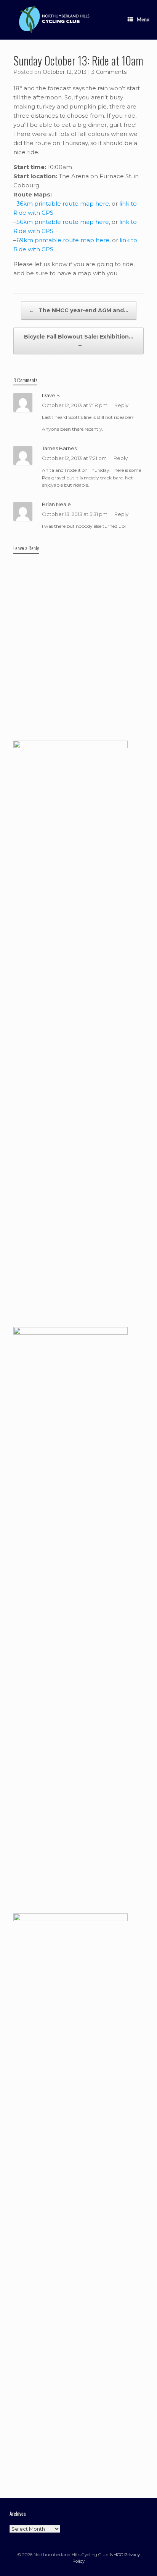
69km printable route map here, (63, 240)
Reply (121, 405)
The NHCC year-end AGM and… (79, 310)
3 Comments (109, 72)
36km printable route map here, (63, 204)
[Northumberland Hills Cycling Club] (53, 20)
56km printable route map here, (63, 222)
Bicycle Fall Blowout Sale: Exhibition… (79, 341)
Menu (143, 19)
